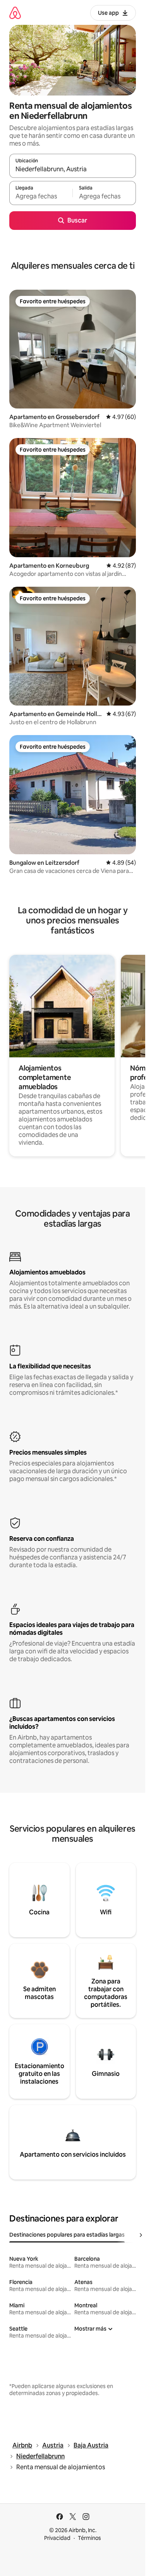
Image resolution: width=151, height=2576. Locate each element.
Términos (89, 2538)
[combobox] (73, 169)
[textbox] (41, 196)
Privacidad (57, 2538)
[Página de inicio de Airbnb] (15, 13)
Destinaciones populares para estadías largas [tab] (67, 2235)
